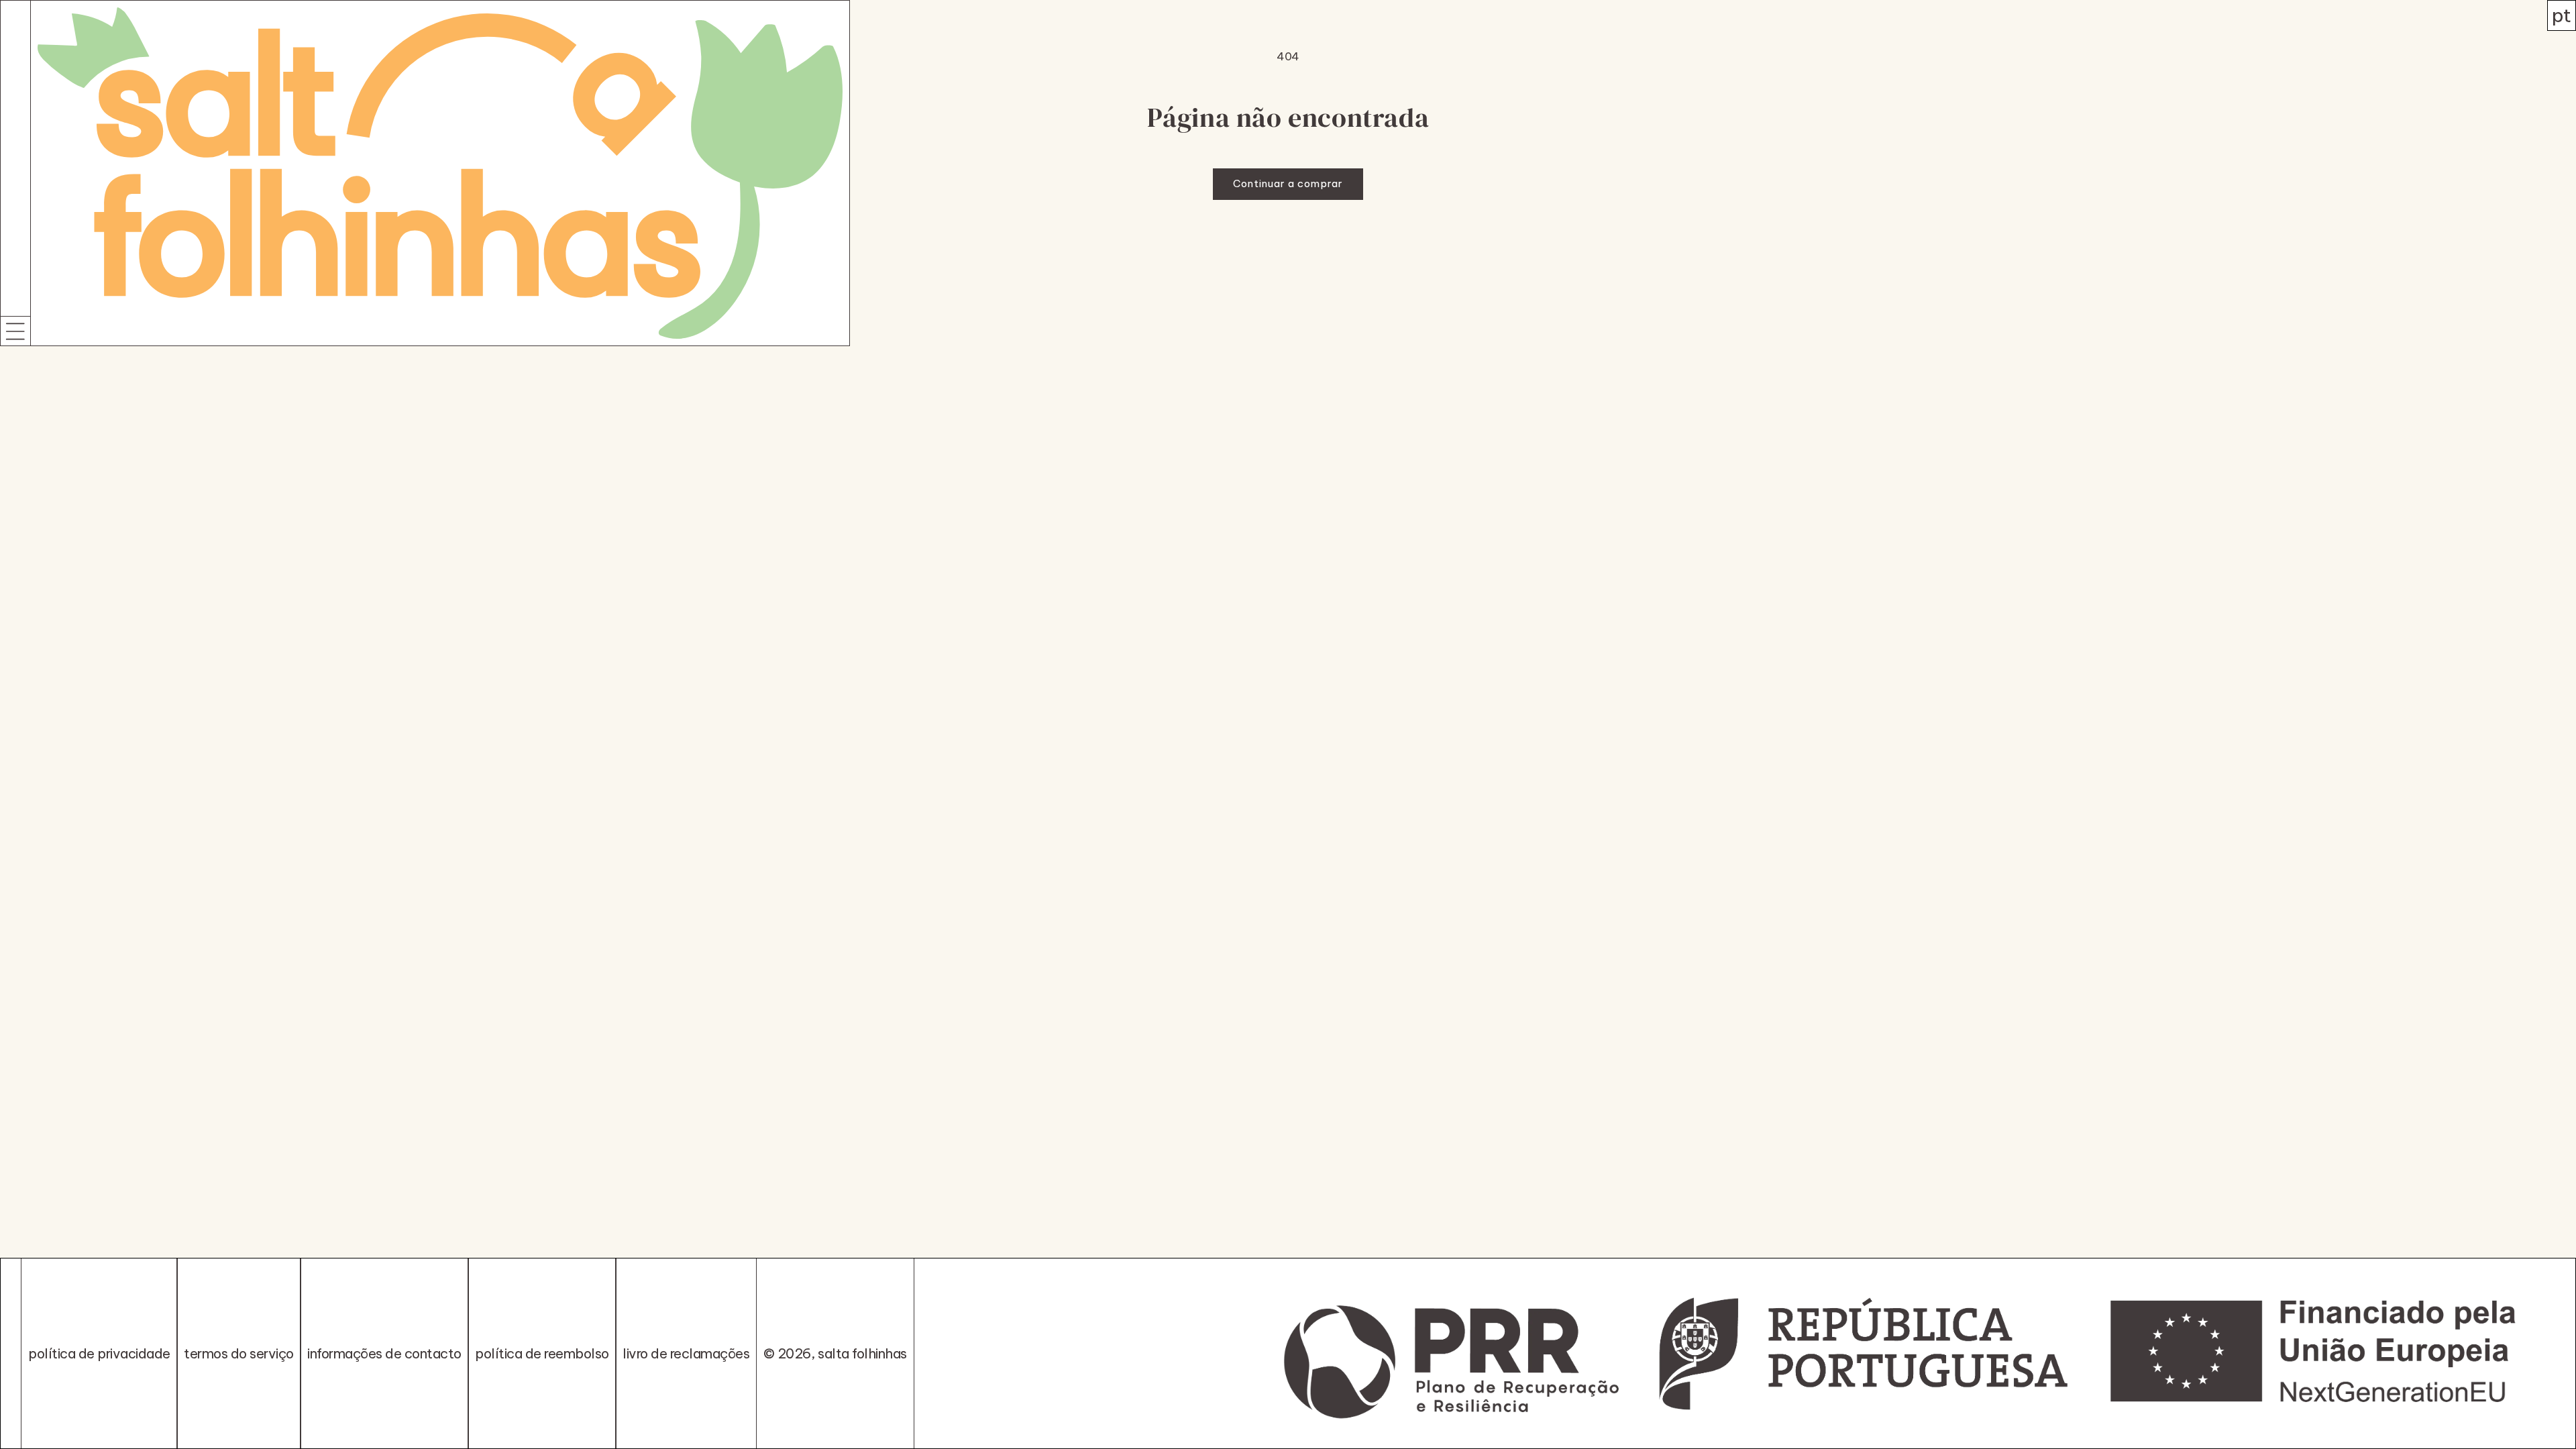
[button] (15, 331)
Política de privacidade (99, 1353)
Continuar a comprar (1288, 183)
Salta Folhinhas (862, 1353)
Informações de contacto (384, 1353)
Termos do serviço (239, 1353)
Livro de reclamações (686, 1353)
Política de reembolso (542, 1353)
